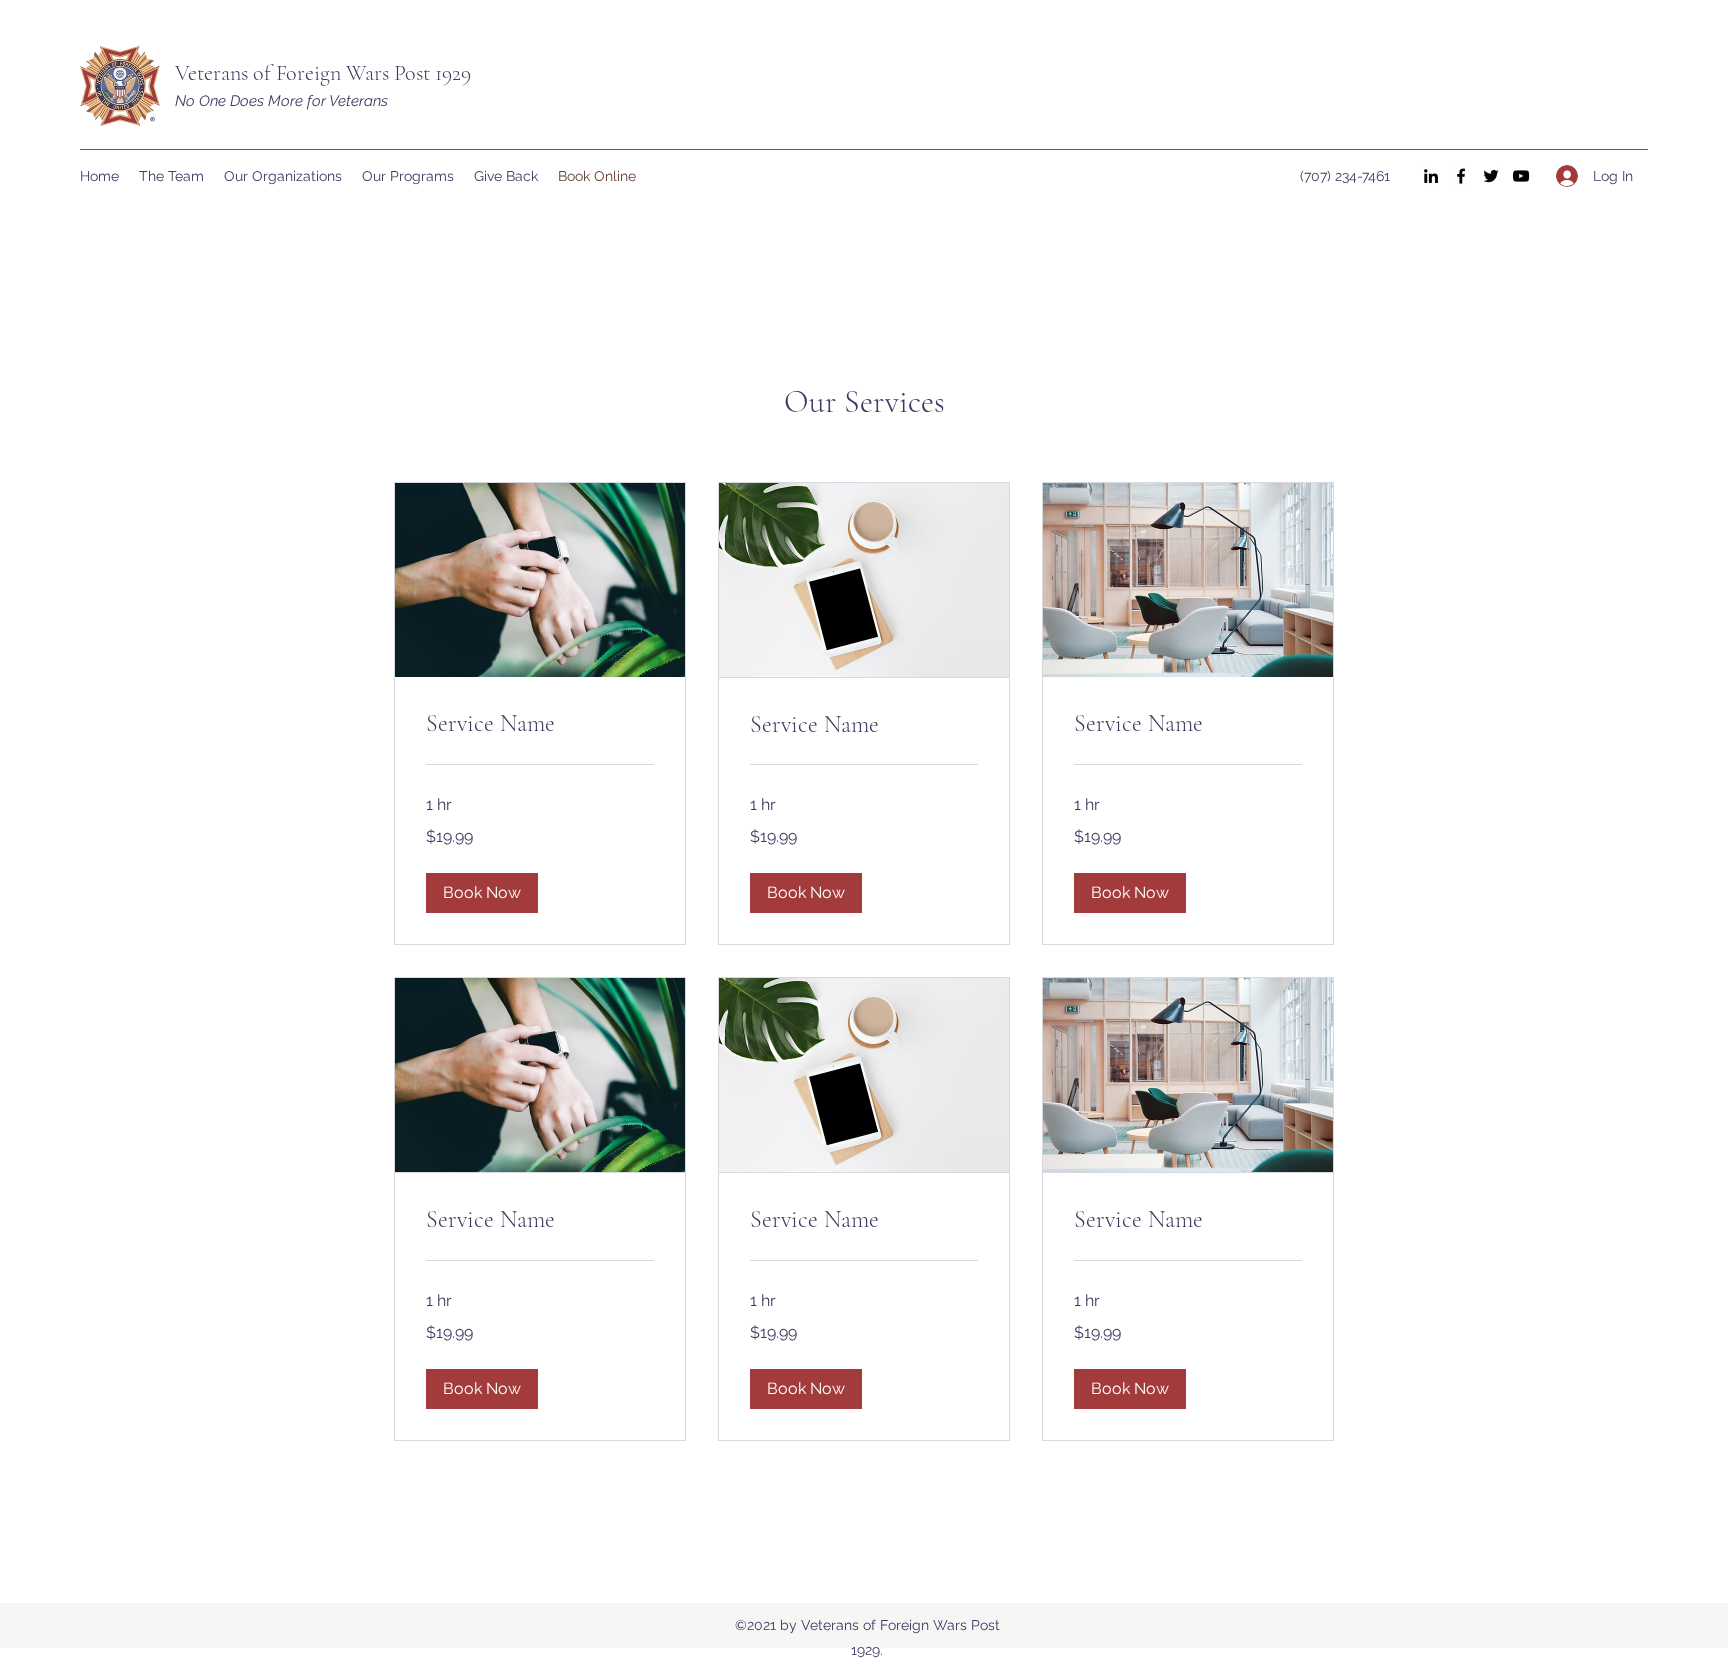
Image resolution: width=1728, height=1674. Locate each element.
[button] (482, 893)
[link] (540, 724)
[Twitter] (1491, 176)
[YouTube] (1521, 176)
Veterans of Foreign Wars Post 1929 (323, 73)
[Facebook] (1461, 176)
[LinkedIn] (1431, 176)
